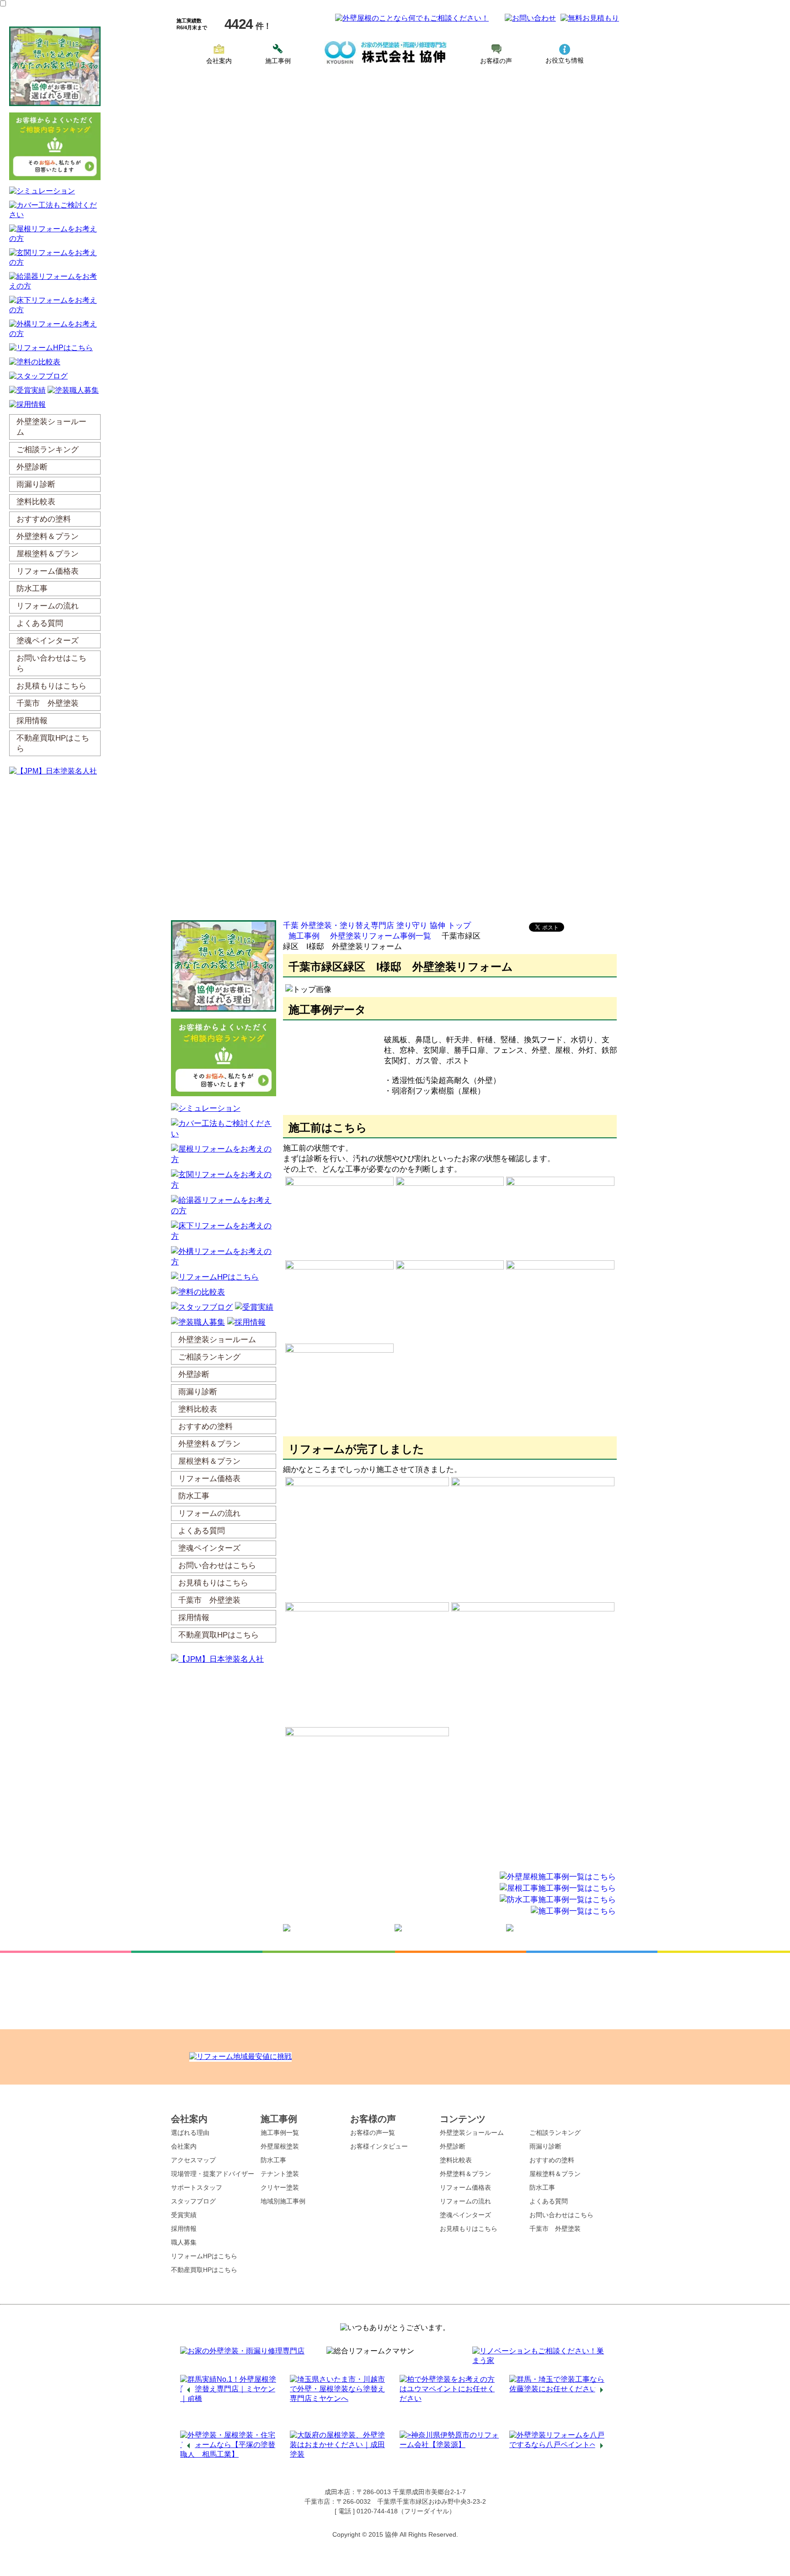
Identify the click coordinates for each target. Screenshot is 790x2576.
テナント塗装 (280, 2174)
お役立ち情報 (565, 60)
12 (436, 2422)
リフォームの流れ (465, 2201)
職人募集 (184, 2242)
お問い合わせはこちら (561, 2215)
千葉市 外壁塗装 (555, 2229)
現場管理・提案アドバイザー (213, 2174)
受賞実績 (184, 2215)
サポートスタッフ (197, 2187)
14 (454, 2422)
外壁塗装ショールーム (472, 2133)
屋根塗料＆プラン (555, 2174)
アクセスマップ (193, 2160)
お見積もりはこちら (469, 2229)
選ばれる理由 (190, 2133)
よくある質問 (549, 2201)
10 (418, 2422)
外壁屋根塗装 (280, 2146)
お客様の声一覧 (373, 2133)
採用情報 (184, 2229)
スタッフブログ (193, 2201)
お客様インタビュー (379, 2146)
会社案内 (219, 61)
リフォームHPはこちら (204, 2256)
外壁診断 (453, 2146)
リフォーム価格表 (465, 2187)
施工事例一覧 (280, 2133)
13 (445, 2422)
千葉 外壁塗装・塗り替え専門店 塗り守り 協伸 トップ (377, 925)
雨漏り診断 (545, 2146)
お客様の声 (496, 61)
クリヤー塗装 (280, 2187)
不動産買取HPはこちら (204, 2270)
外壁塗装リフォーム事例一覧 (381, 936)
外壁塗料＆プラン (465, 2174)
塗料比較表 (456, 2160)
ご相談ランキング (555, 2133)
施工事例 (278, 61)
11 (427, 2422)
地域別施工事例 (283, 2201)
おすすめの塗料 (552, 2160)
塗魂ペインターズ (465, 2215)
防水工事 (273, 2160)
